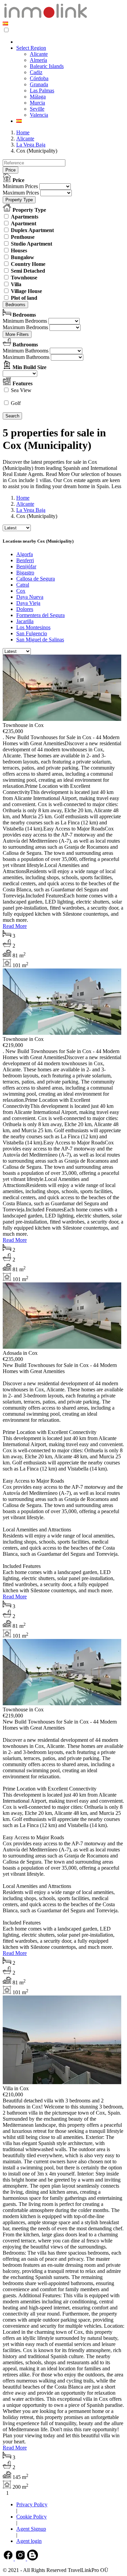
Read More (15, 926)
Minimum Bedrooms (25, 321)
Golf (16, 403)
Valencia (39, 115)
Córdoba (39, 78)
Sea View (21, 390)
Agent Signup (31, 2529)
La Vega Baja (31, 145)
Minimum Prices (20, 186)
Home (23, 132)
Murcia (37, 103)
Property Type (19, 200)
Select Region (31, 48)
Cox (21, 591)
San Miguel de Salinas (40, 640)
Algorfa (25, 554)
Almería (38, 60)
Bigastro (25, 573)
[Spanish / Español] (5, 24)
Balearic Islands (47, 66)
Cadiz (36, 72)
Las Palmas (42, 90)
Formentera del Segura (40, 615)
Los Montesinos (33, 627)
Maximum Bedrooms (25, 327)
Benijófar (26, 566)
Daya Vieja (28, 603)
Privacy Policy (32, 2504)
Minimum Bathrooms (26, 351)
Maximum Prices (21, 193)
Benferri (25, 560)
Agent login (29, 2541)
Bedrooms (15, 305)
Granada (39, 84)
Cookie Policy (31, 2517)
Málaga (38, 97)
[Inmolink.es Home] (46, 17)
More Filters (17, 334)
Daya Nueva (30, 597)
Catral (23, 585)
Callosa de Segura (36, 579)
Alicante (39, 54)
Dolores (25, 609)
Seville (37, 109)
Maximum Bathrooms (26, 357)
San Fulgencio (32, 633)
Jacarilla (25, 621)
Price (10, 170)
